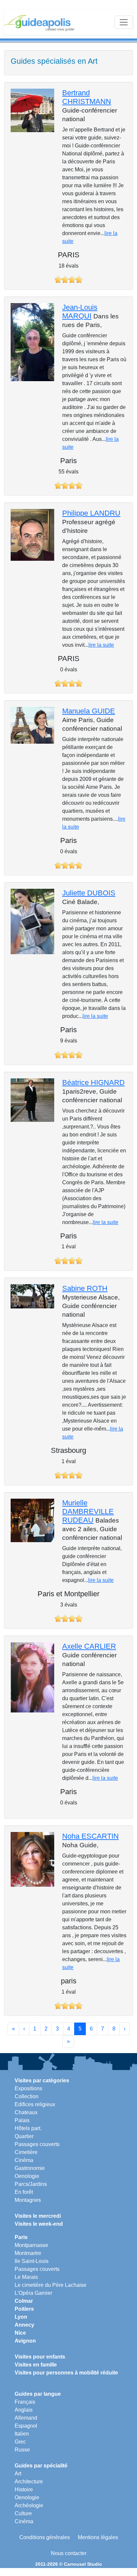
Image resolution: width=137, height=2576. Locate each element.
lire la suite (101, 645)
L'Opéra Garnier (33, 2293)
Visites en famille (36, 2365)
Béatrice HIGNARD (93, 1082)
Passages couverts (37, 2144)
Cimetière (26, 2152)
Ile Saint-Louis (32, 2261)
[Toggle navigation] (124, 22)
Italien (22, 2434)
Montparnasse (31, 2245)
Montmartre (28, 2253)
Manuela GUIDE (89, 711)
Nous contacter (69, 2553)
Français (25, 2402)
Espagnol (26, 2426)
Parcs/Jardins (31, 2184)
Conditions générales (45, 2537)
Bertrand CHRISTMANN (87, 97)
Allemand (26, 2418)
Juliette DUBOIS (89, 893)
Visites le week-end (39, 2224)
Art (18, 2474)
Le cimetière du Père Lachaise (51, 2285)
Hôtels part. (28, 2128)
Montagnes (28, 2200)
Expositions (28, 2088)
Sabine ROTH (85, 1288)
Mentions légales (98, 2537)
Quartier (24, 2136)
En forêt (24, 2192)
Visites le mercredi (38, 2216)
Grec (20, 2442)
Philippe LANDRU (91, 513)
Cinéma (24, 2160)
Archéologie (29, 2505)
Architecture (29, 2482)
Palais (22, 2120)
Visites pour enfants (40, 2357)
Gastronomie (30, 2168)
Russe (22, 2450)
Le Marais (26, 2277)
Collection (27, 2096)
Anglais (24, 2410)
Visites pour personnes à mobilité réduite (66, 2373)
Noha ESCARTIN (90, 1836)
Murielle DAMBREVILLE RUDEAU (88, 1511)
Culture (23, 2513)
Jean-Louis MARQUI (80, 312)
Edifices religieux (35, 2104)
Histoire (24, 2490)
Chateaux (26, 2112)
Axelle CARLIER (89, 1646)
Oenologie (27, 2176)
